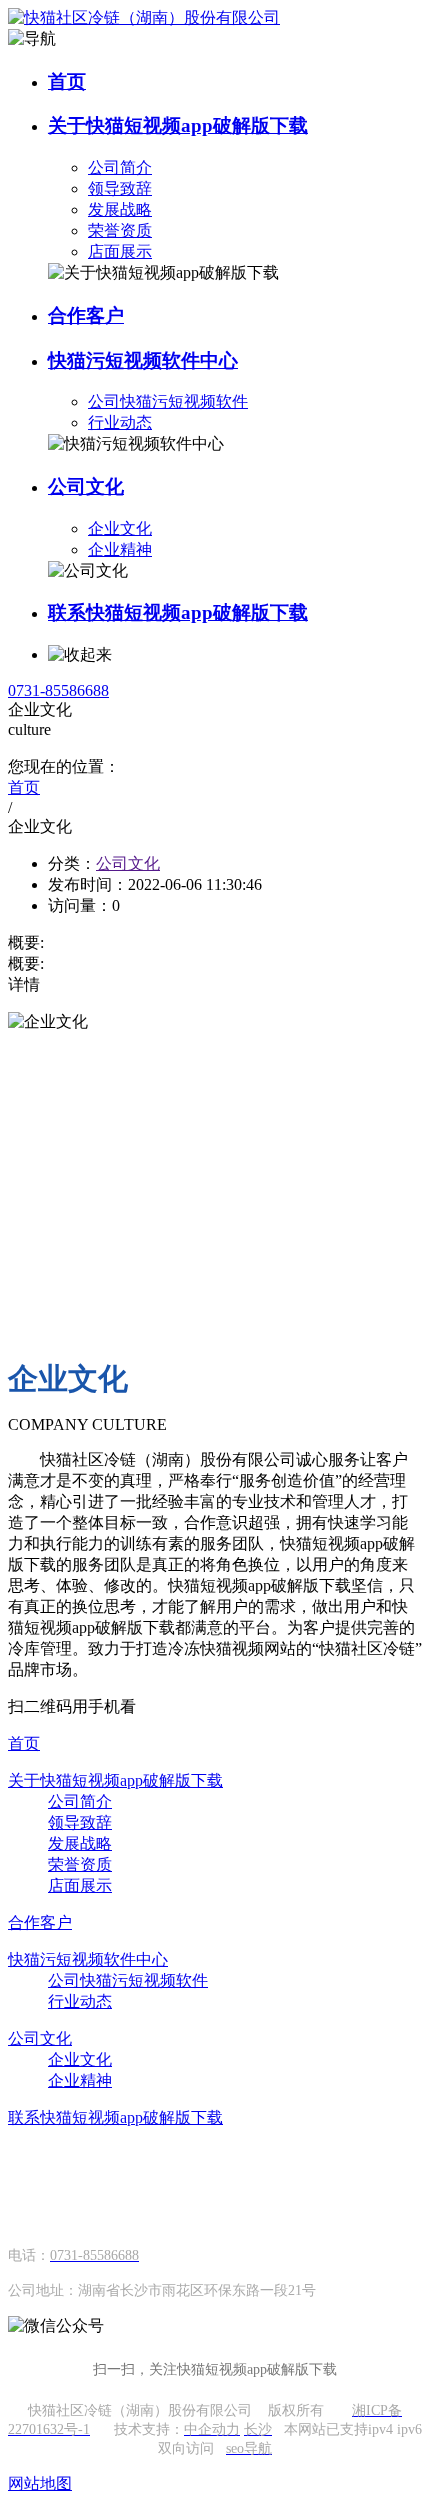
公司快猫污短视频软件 (168, 401)
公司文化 (86, 486)
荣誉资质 (120, 230)
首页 (67, 81)
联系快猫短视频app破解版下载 (178, 612)
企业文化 (120, 528)
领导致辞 (120, 188)
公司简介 (120, 167)
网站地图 (40, 2483)
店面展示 (120, 251)
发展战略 (120, 209)
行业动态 (120, 422)
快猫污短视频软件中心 (143, 360)
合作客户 (86, 315)
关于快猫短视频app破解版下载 (178, 125)
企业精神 (120, 549)
